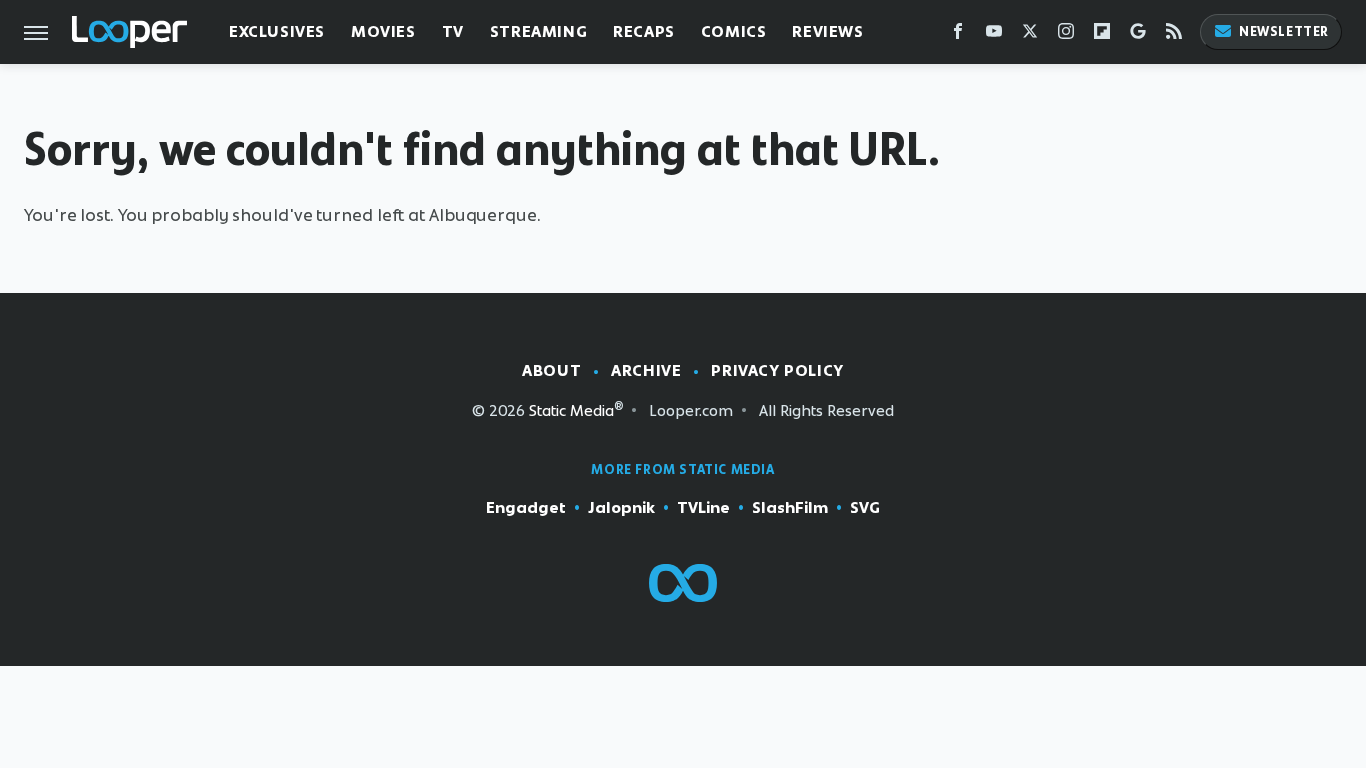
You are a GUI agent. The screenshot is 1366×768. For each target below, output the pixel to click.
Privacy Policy (777, 370)
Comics (734, 31)
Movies (383, 31)
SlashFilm (790, 507)
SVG (865, 507)
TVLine (703, 507)
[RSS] (1174, 35)
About (551, 370)
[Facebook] (958, 35)
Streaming (538, 31)
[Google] (1138, 35)
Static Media (571, 410)
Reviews (827, 31)
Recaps (644, 31)
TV (453, 31)
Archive (646, 370)
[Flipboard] (1102, 35)
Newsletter (1284, 31)
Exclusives (277, 31)
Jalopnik (621, 507)
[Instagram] (1066, 35)
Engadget (526, 507)
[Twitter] (1030, 35)
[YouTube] (994, 35)
